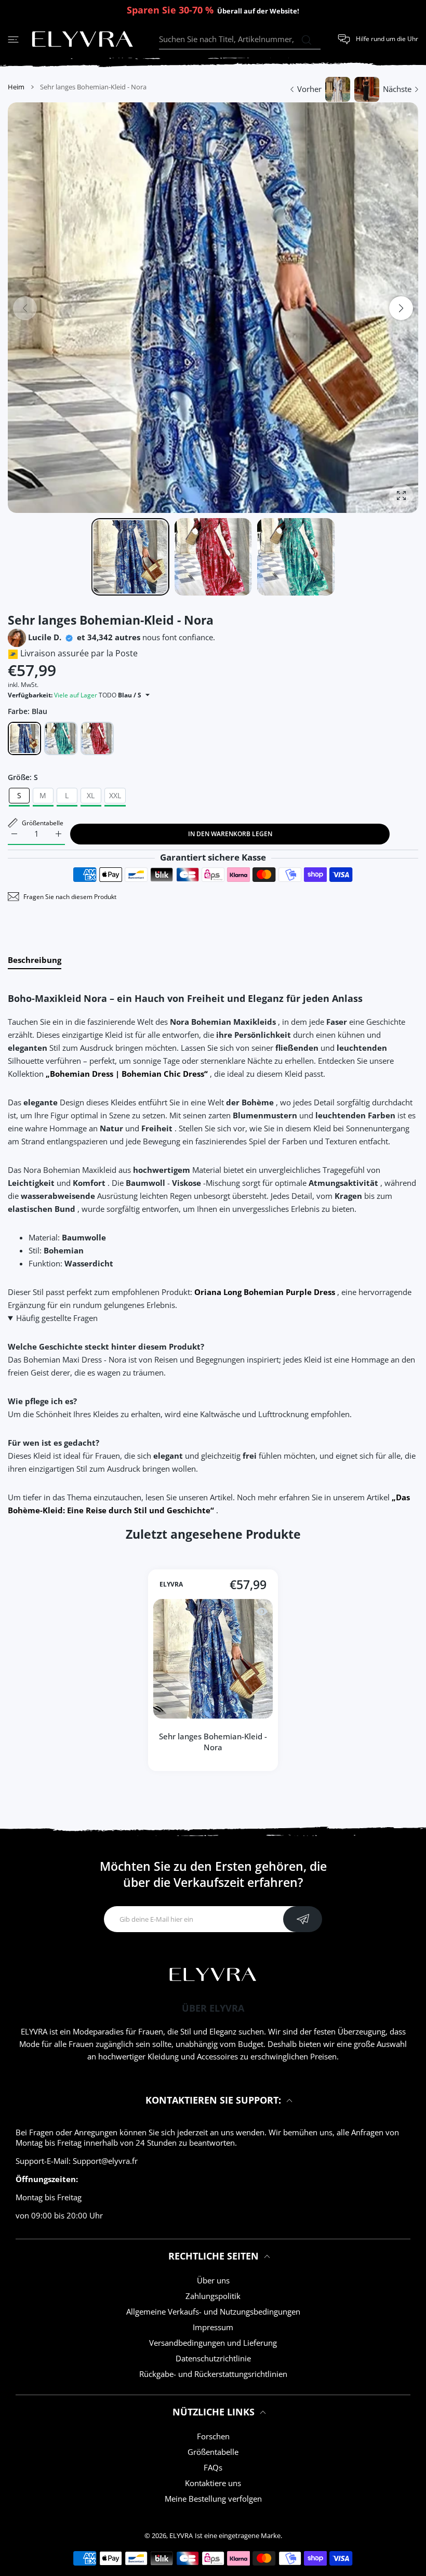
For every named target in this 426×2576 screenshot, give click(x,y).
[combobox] (240, 39)
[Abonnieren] (303, 1919)
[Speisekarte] (13, 39)
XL (91, 795)
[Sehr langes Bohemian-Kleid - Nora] (213, 1659)
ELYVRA (171, 1584)
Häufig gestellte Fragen (57, 1318)
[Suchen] (306, 40)
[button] (401, 308)
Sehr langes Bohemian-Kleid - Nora (213, 1742)
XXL (115, 795)
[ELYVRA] (83, 39)
